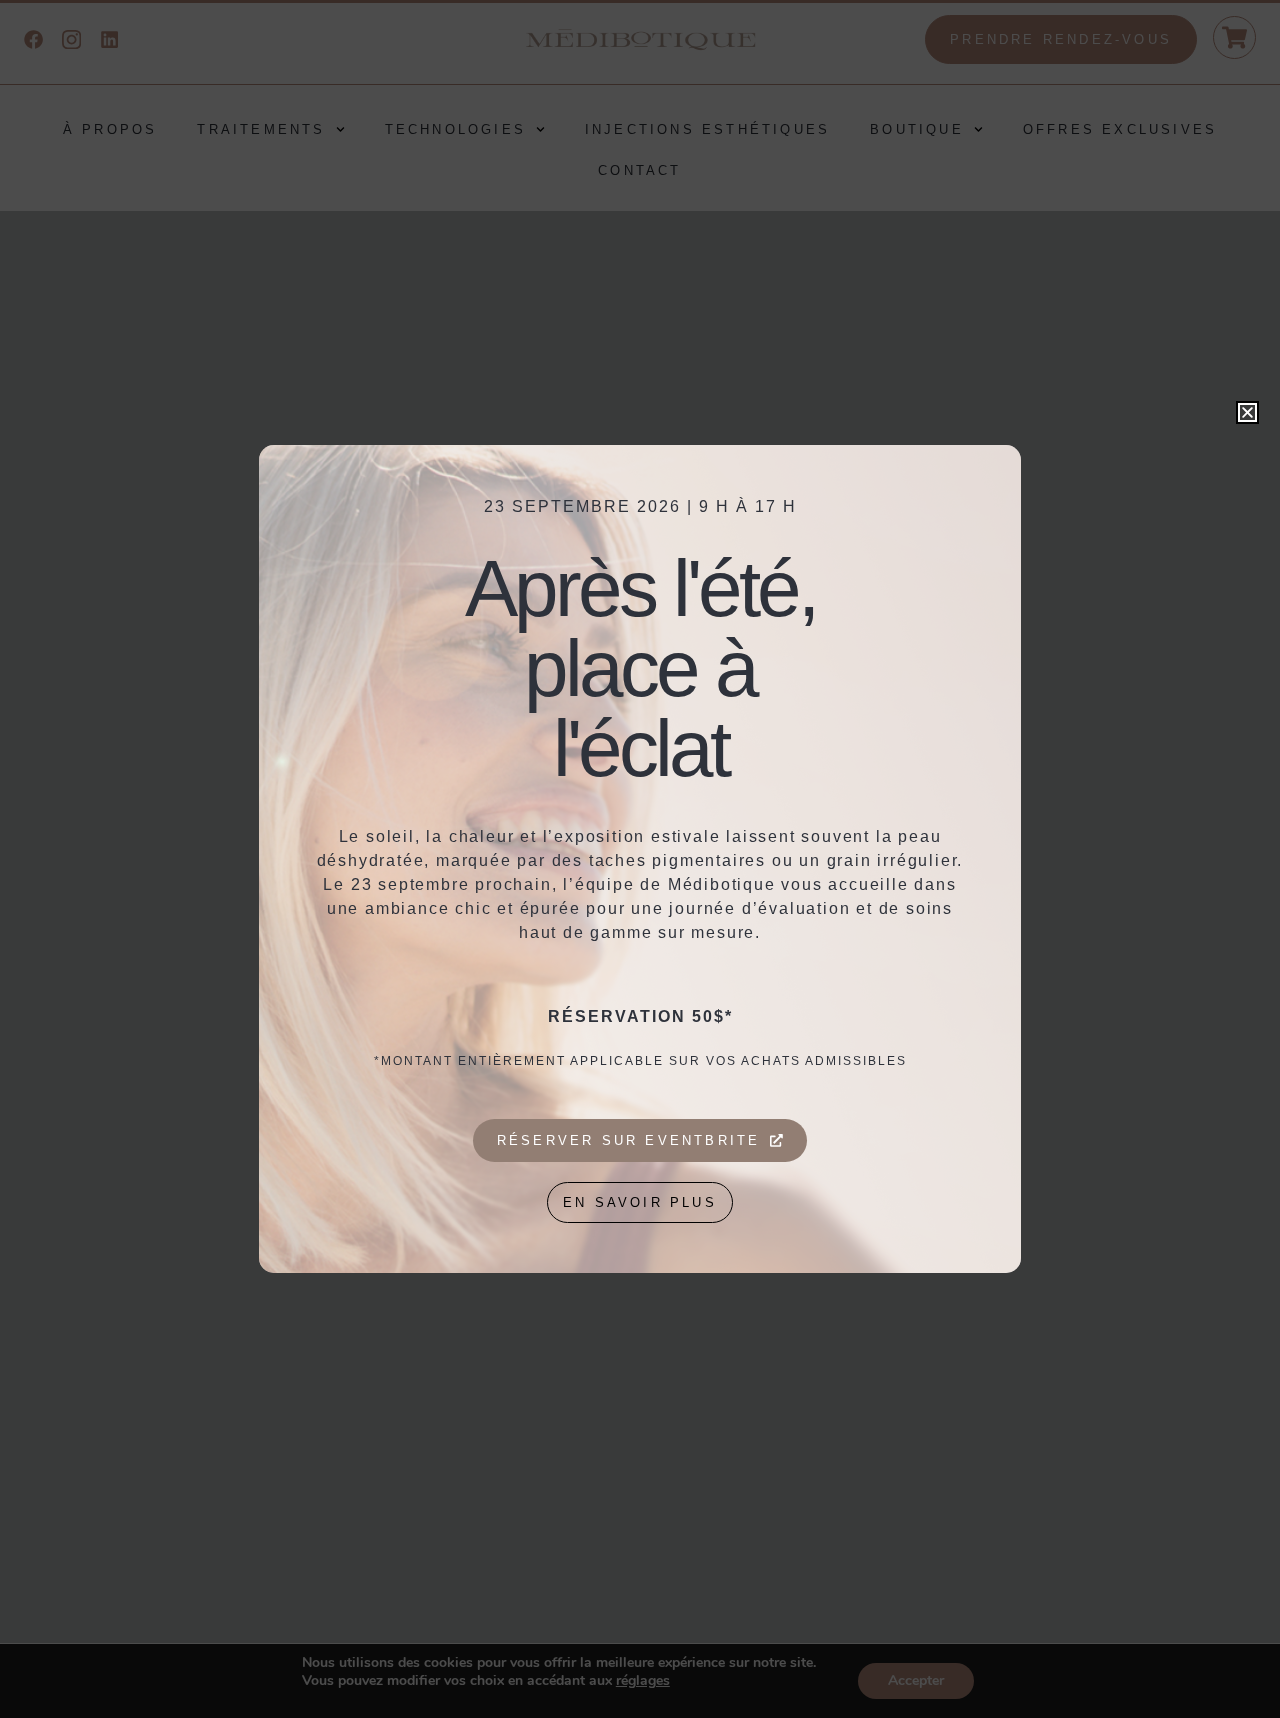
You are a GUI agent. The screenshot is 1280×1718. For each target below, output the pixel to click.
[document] (640, 859)
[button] (1247, 412)
